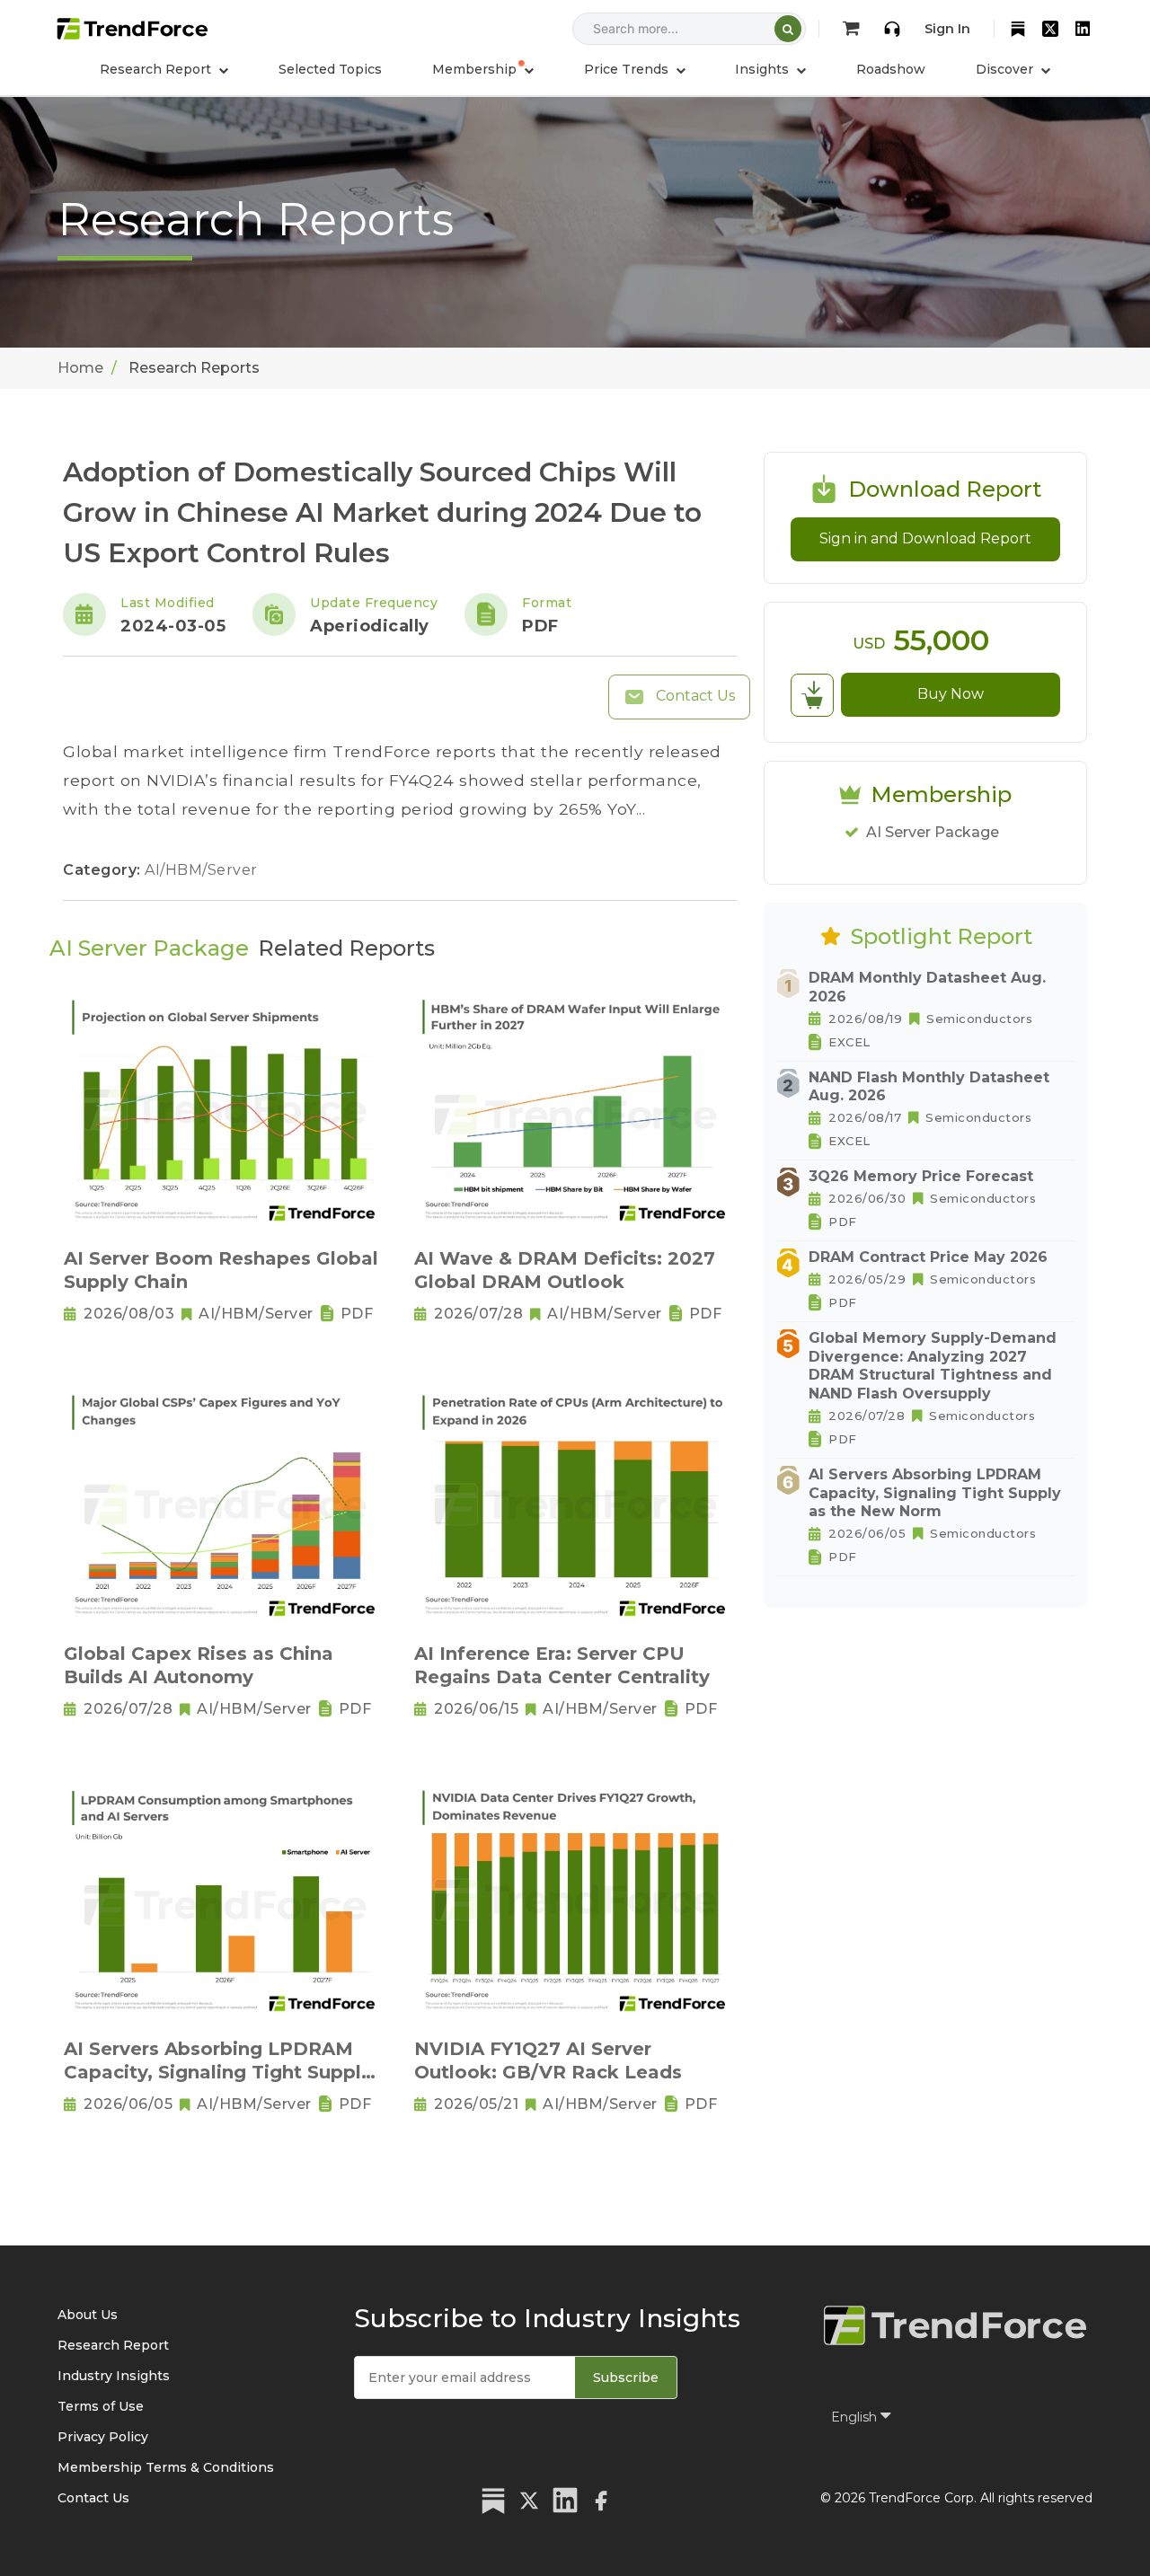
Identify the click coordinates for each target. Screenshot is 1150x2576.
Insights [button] (764, 69)
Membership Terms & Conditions (166, 2467)
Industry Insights (114, 2376)
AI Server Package (933, 832)
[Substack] (1018, 29)
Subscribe (626, 2378)
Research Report (113, 2345)
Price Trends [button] (628, 69)
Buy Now (951, 694)
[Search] (788, 29)
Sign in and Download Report (925, 538)
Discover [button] (1006, 69)
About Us (88, 2315)
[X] (1050, 29)
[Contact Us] (892, 29)
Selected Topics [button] (330, 69)
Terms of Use (101, 2406)
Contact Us (694, 696)
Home (80, 368)
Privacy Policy (103, 2437)
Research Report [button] (157, 69)
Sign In (947, 29)
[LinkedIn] (1083, 29)
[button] (483, 69)
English (856, 2417)
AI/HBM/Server (201, 870)
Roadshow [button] (891, 69)
